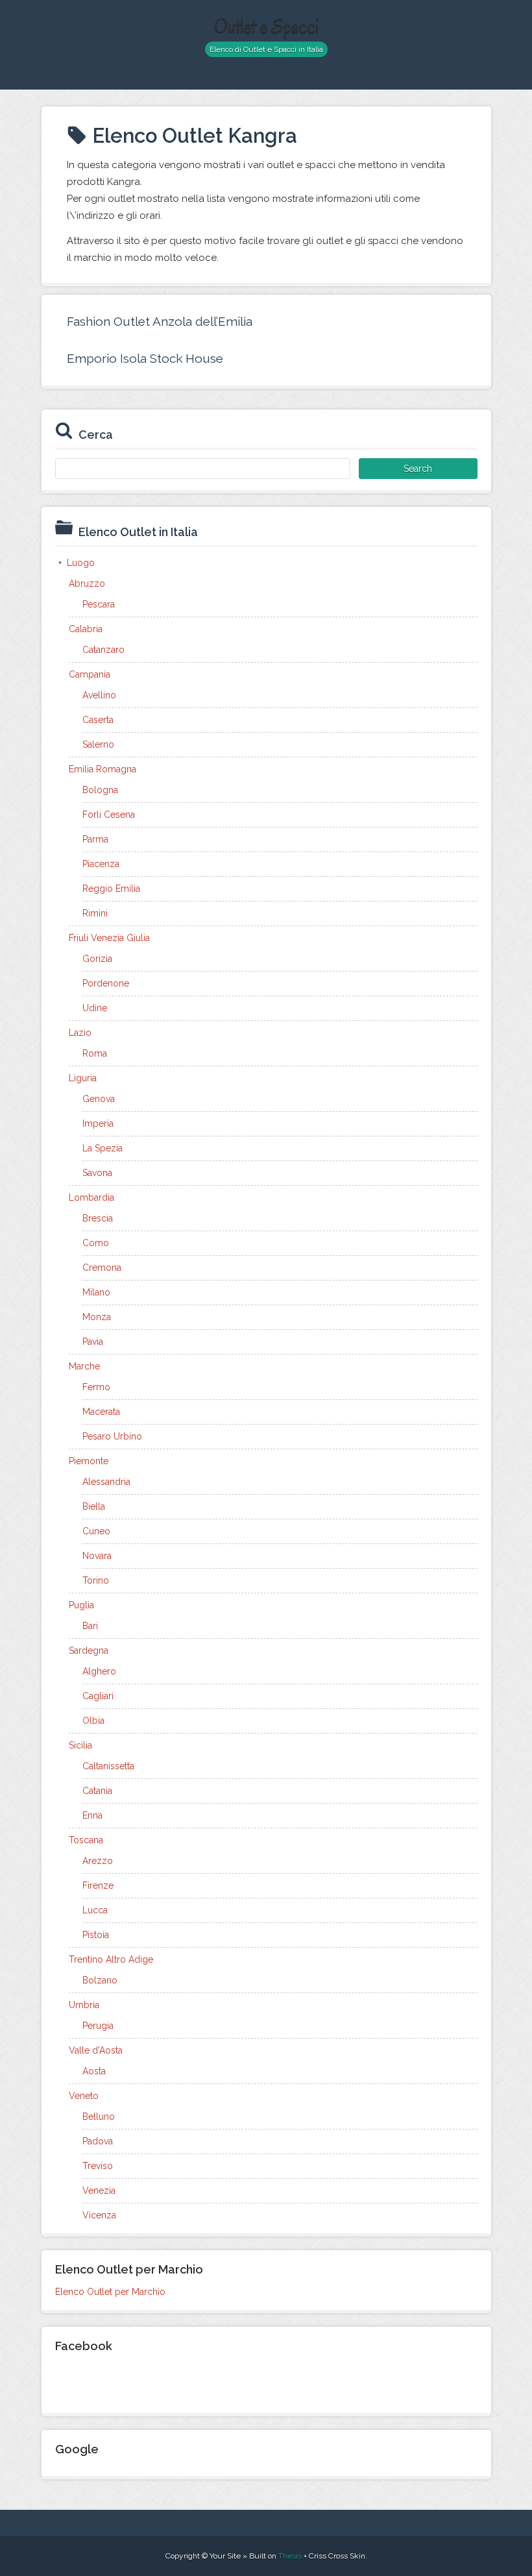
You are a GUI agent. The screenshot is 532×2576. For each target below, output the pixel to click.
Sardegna (89, 1650)
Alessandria (106, 1482)
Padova (98, 2141)
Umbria (84, 2005)
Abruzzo (87, 583)
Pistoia (96, 1935)
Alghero (99, 1671)
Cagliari (98, 1696)
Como (96, 1243)
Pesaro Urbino (112, 1436)
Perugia (98, 2026)
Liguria (83, 1078)
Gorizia (97, 959)
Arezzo (98, 1861)
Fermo (96, 1387)
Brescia (98, 1218)
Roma (95, 1053)
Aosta (94, 2071)
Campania (90, 674)
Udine (95, 1008)
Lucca (95, 1910)
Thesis (290, 2556)
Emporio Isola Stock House (145, 358)
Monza (97, 1317)
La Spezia (103, 1148)
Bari (90, 1626)
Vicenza (99, 2215)
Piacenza (101, 864)
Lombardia (91, 1197)
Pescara (99, 604)
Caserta (98, 720)
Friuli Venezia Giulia (109, 938)
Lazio (80, 1033)
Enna (92, 1815)
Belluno (99, 2116)
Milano (96, 1292)
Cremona (102, 1268)
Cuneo (96, 1531)
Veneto (84, 2096)
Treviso (98, 2166)
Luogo (81, 563)
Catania (97, 1791)
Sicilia (80, 1745)
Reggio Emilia (111, 889)
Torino (96, 1580)
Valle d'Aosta (96, 2050)
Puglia (81, 1605)
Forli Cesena (109, 815)
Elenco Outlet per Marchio (110, 2292)
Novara (97, 1556)
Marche (84, 1366)
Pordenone (106, 983)
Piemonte (89, 1461)
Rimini (95, 913)
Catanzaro (103, 650)
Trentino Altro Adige (111, 1959)
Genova (99, 1099)
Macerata (101, 1412)
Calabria (86, 629)
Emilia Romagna (103, 769)
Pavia (93, 1342)
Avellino (99, 695)
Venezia (99, 2190)
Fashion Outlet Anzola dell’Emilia (160, 321)
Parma (95, 839)
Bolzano (100, 1980)
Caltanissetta (108, 1766)
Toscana (86, 1840)
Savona (97, 1173)
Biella (94, 1506)
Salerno (98, 744)
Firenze (98, 1885)
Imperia (98, 1123)
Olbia (93, 1721)
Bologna (100, 790)
